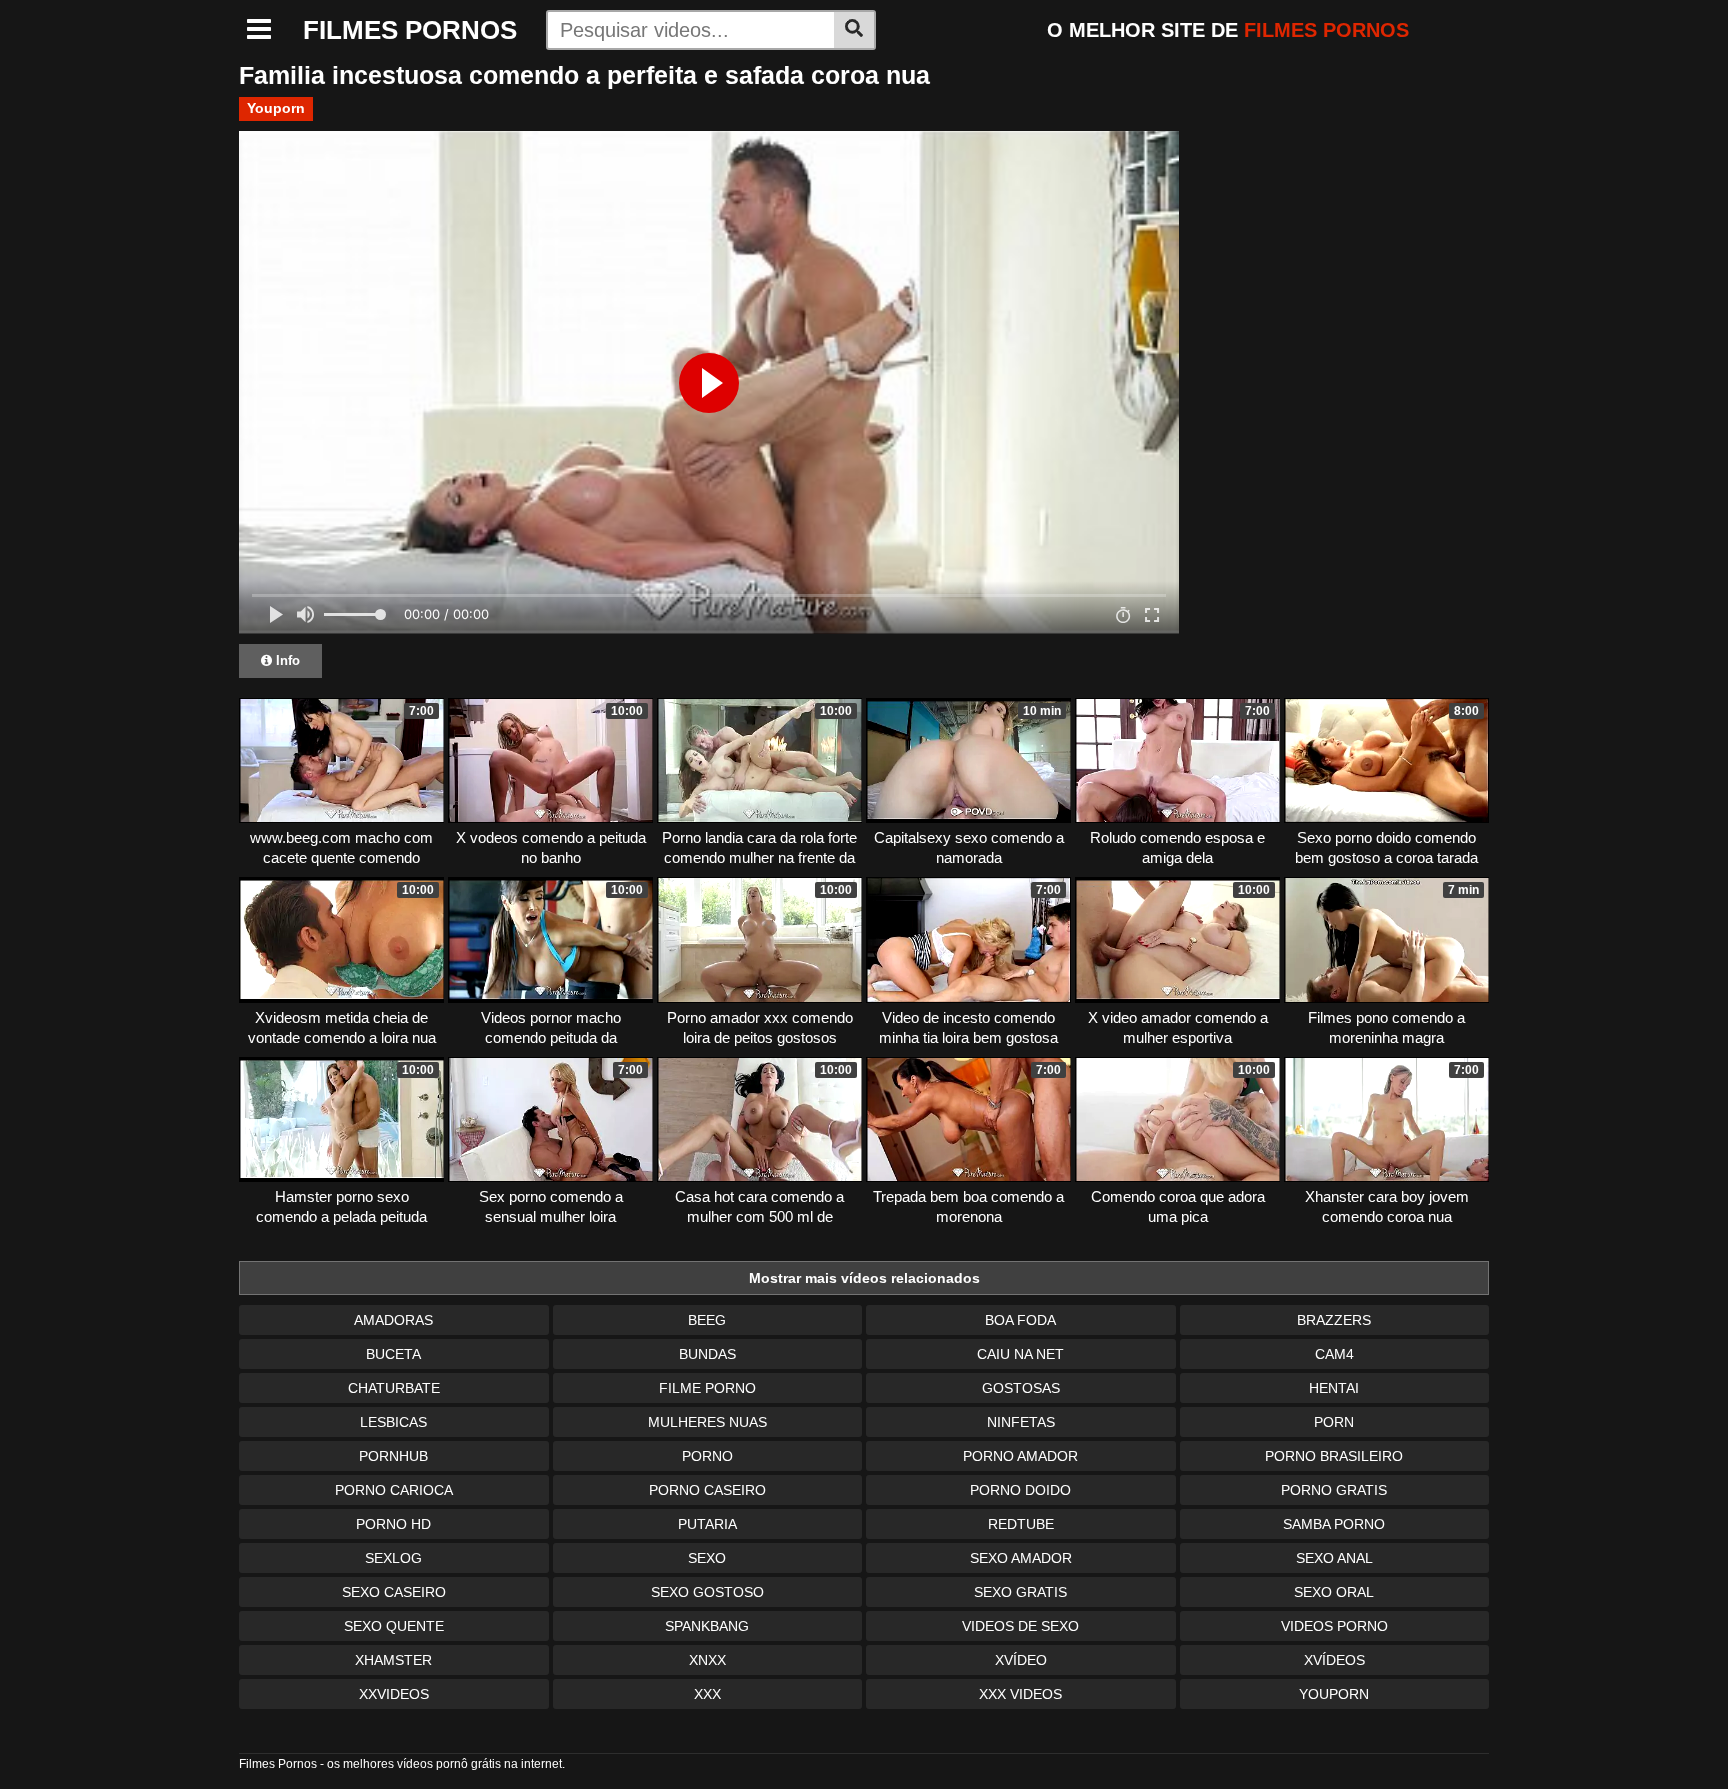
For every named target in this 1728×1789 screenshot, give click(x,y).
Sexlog (393, 1558)
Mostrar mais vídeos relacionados (864, 1278)
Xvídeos (1334, 1660)
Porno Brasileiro (1334, 1456)
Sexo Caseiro (394, 1592)
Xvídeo (1021, 1660)
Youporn (276, 108)
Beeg (707, 1320)
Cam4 (1334, 1354)
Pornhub (393, 1456)
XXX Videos (1020, 1694)
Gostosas (1021, 1388)
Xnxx (707, 1660)
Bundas (707, 1354)
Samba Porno (1334, 1524)
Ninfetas (1021, 1422)
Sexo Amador (1021, 1558)
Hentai (1334, 1388)
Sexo (707, 1558)
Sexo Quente (394, 1626)
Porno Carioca (394, 1490)
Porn (1334, 1422)
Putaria (707, 1524)
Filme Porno (707, 1388)
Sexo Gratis (1020, 1592)
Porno (707, 1456)
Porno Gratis (1334, 1490)
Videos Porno (1334, 1626)
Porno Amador (1020, 1456)
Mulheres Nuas (707, 1422)
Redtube (1021, 1524)
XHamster (393, 1660)
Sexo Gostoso (707, 1592)
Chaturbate (394, 1388)
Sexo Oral (1334, 1592)
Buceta (393, 1354)
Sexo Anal (1334, 1558)
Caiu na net (1020, 1354)
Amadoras (393, 1320)
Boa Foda (1020, 1320)
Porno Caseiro (707, 1490)
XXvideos (394, 1694)
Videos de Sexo (1020, 1626)
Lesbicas (393, 1422)
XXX (707, 1694)
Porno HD (393, 1524)
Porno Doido (1020, 1490)
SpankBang (707, 1626)
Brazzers (1334, 1320)
